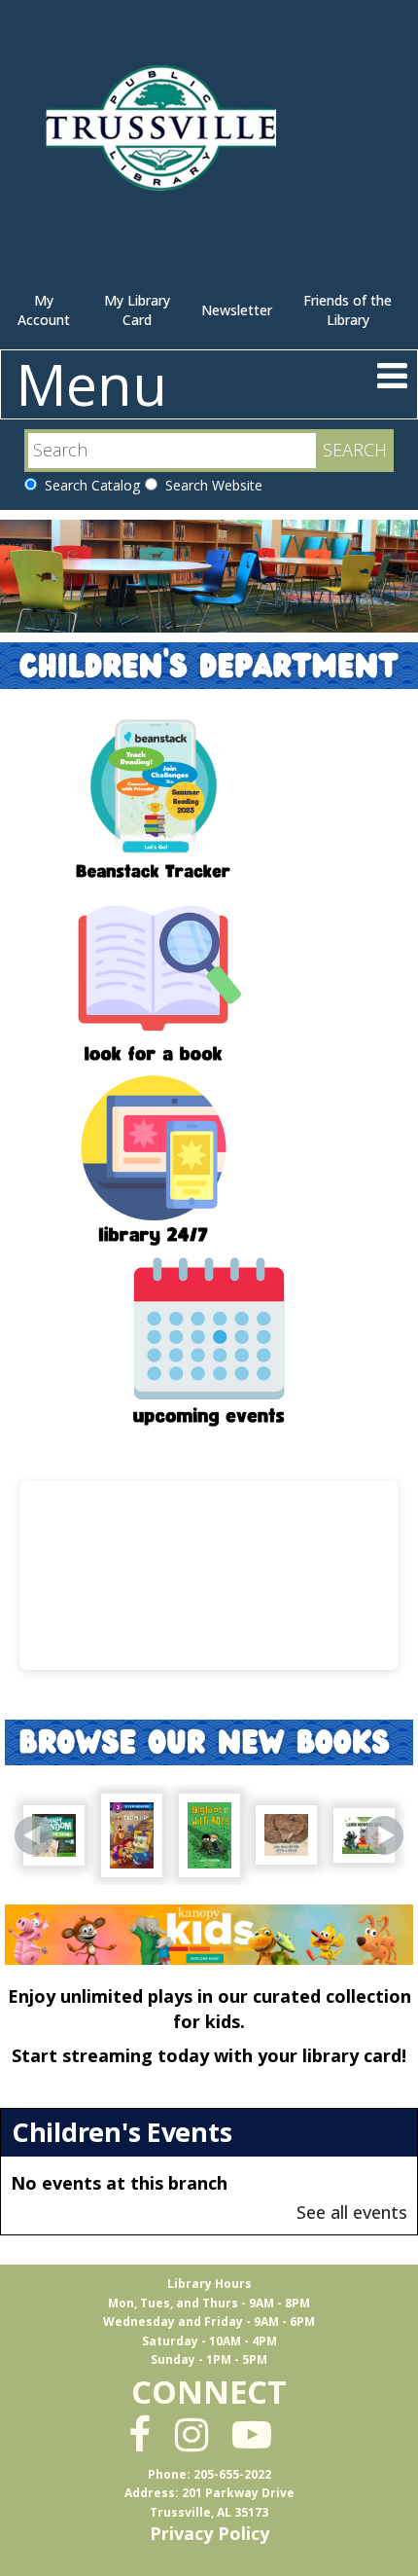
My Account (44, 310)
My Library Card (137, 310)
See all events (352, 2212)
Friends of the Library (348, 310)
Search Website (210, 485)
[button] (392, 375)
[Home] (165, 136)
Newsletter (237, 310)
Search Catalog (88, 485)
